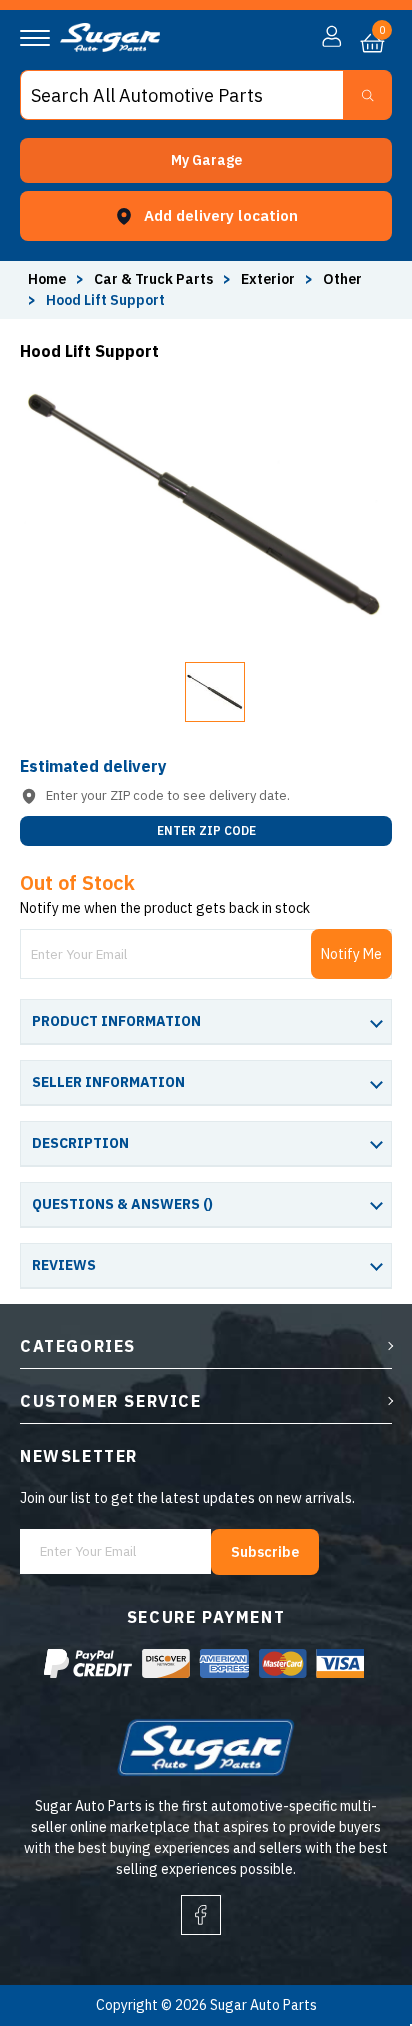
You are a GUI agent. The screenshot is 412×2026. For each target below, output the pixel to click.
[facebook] (201, 1915)
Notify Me (351, 954)
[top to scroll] (353, 1927)
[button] (206, 160)
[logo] (110, 47)
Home (47, 279)
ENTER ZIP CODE (206, 830)
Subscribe (265, 1552)
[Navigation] (35, 38)
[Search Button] (367, 95)
